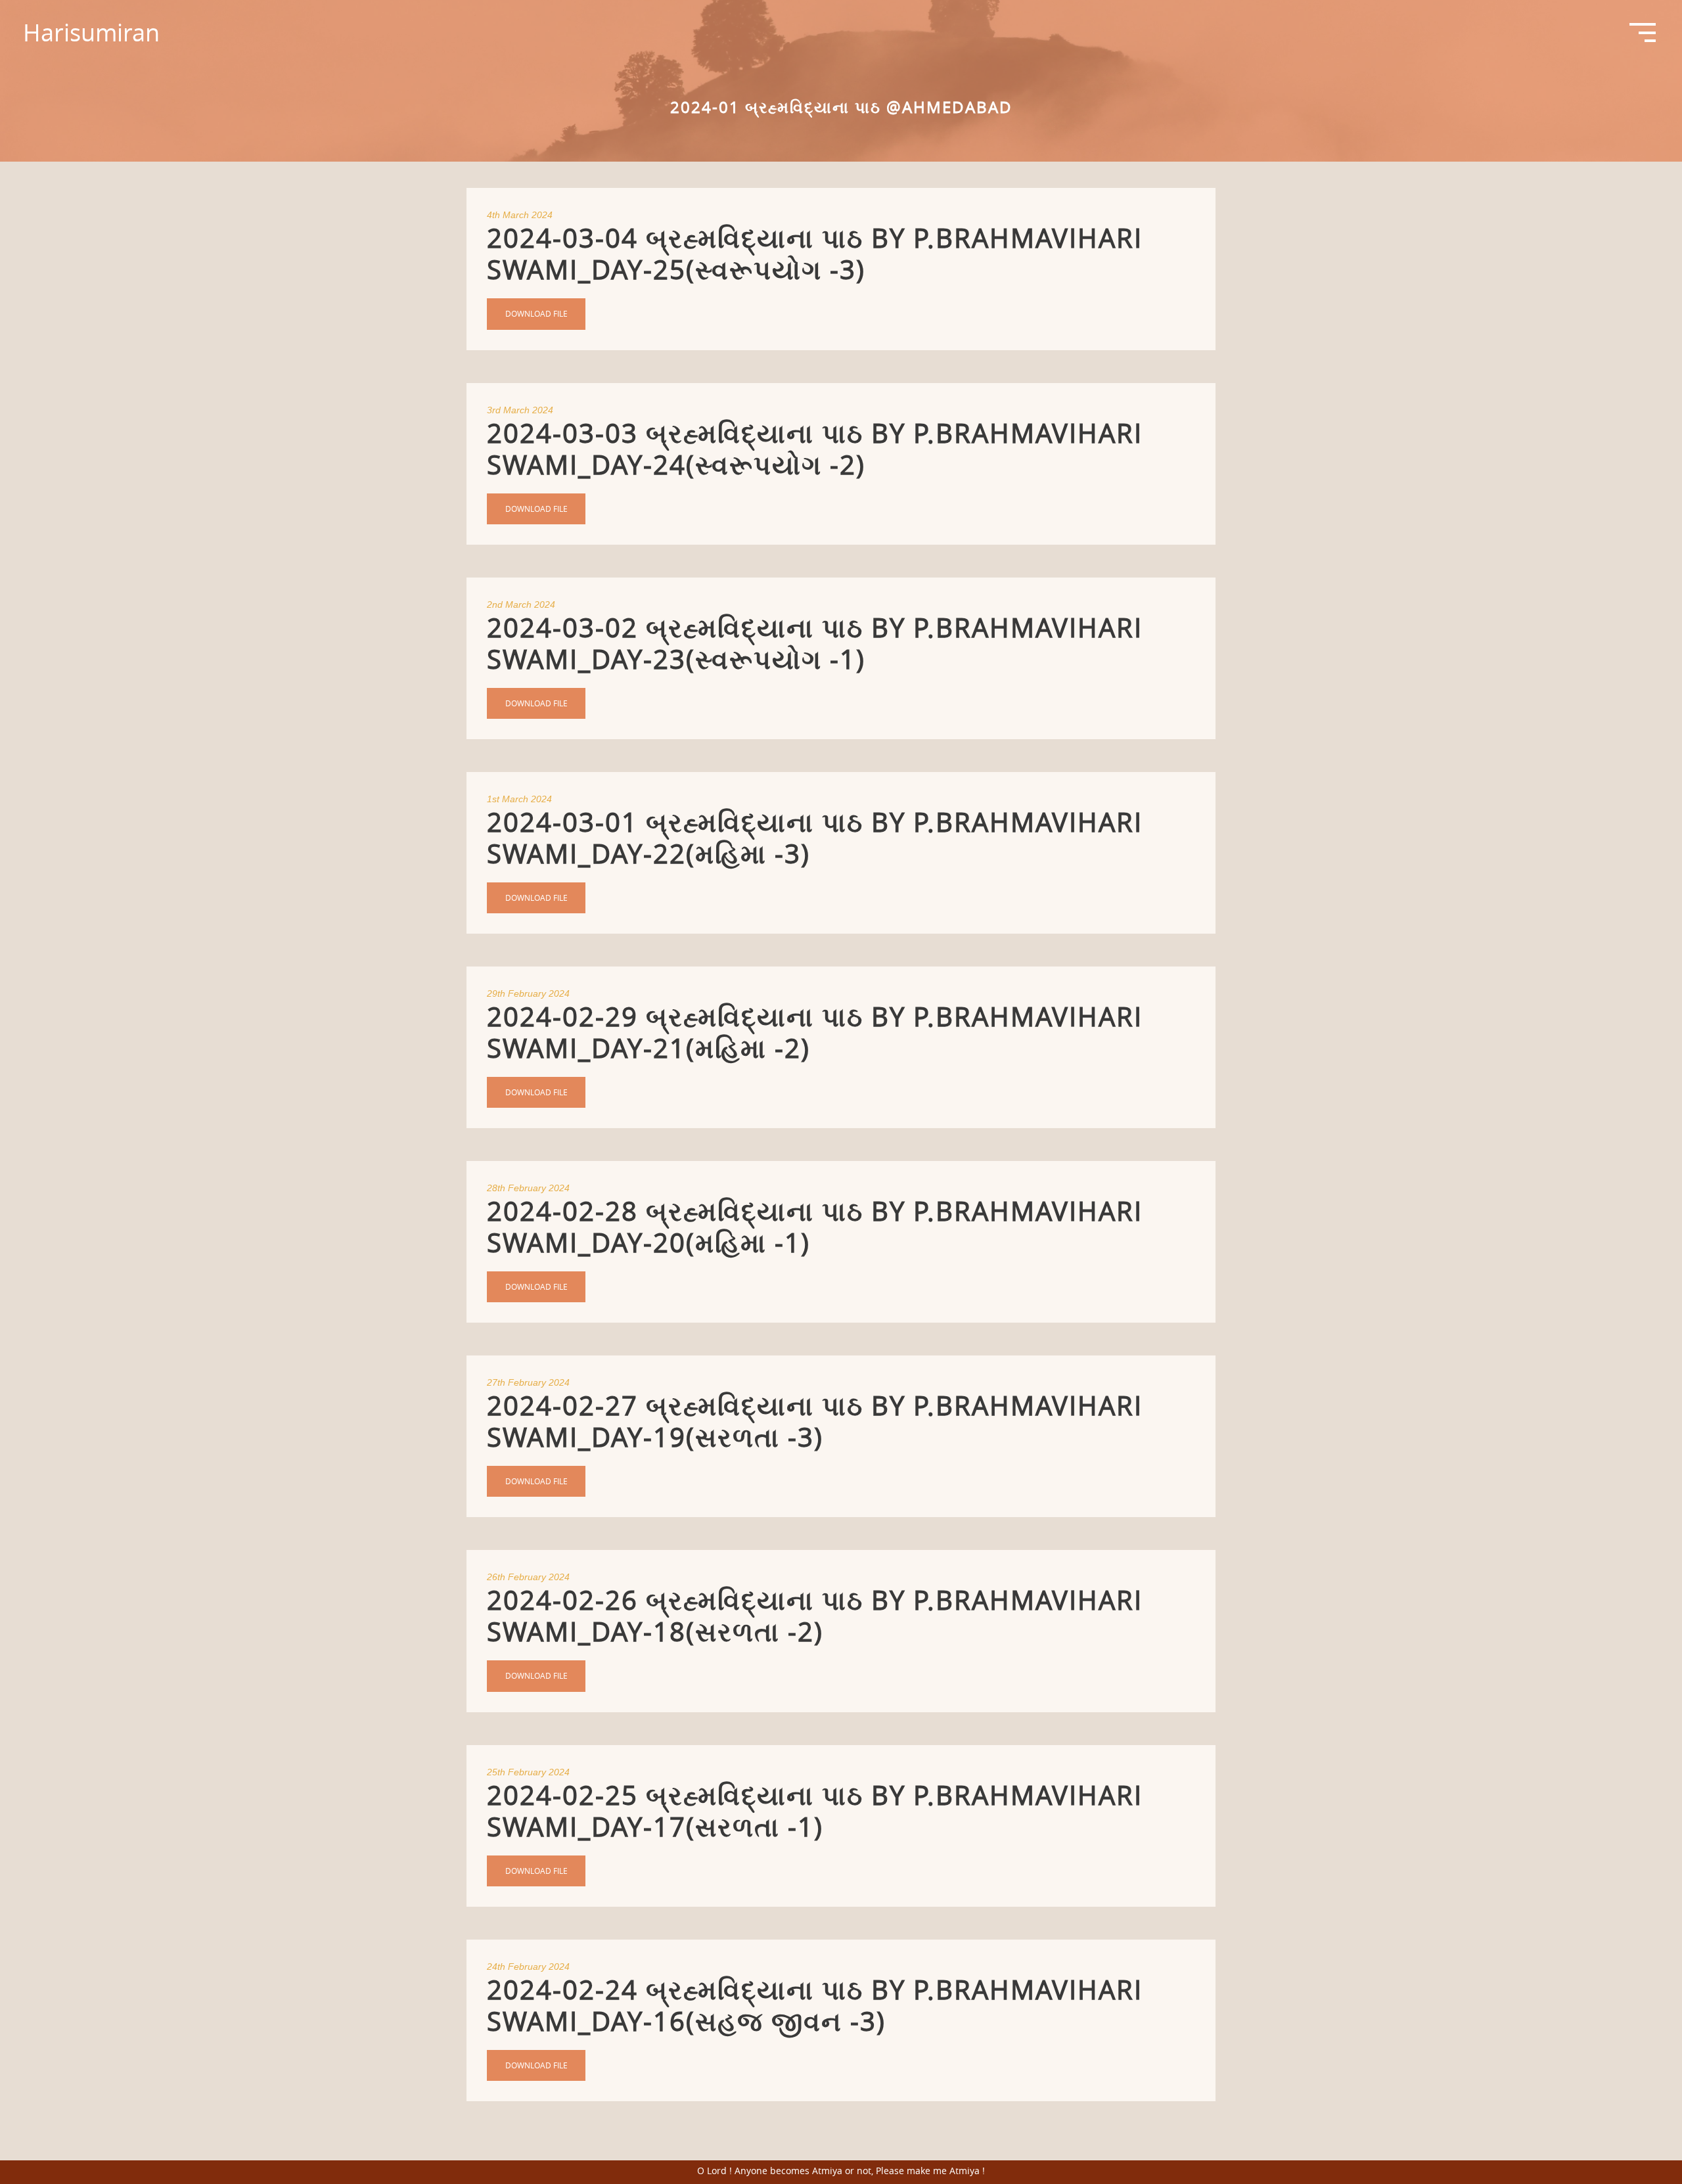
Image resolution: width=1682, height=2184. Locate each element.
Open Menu (1643, 42)
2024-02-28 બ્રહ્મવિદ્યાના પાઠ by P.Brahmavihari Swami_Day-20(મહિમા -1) (815, 1227)
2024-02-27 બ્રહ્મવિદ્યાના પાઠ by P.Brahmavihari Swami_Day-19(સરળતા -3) (815, 1421)
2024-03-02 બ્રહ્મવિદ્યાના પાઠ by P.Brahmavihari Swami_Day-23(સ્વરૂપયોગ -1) (815, 643)
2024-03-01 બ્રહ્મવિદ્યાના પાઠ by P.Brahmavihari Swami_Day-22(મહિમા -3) (815, 838)
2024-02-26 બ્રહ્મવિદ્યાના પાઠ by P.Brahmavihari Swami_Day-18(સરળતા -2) (815, 1616)
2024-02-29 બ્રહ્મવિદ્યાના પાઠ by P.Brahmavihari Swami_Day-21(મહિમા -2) (815, 1032)
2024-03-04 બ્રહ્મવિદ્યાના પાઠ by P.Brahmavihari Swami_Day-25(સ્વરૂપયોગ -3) (815, 254)
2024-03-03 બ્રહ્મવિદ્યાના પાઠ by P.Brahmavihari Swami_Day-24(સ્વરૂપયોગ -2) (815, 449)
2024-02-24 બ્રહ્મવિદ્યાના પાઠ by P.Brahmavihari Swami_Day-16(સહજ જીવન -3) (815, 2005)
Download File (536, 313)
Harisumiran (91, 32)
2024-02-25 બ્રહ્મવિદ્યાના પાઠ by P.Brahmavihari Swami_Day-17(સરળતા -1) (815, 1811)
